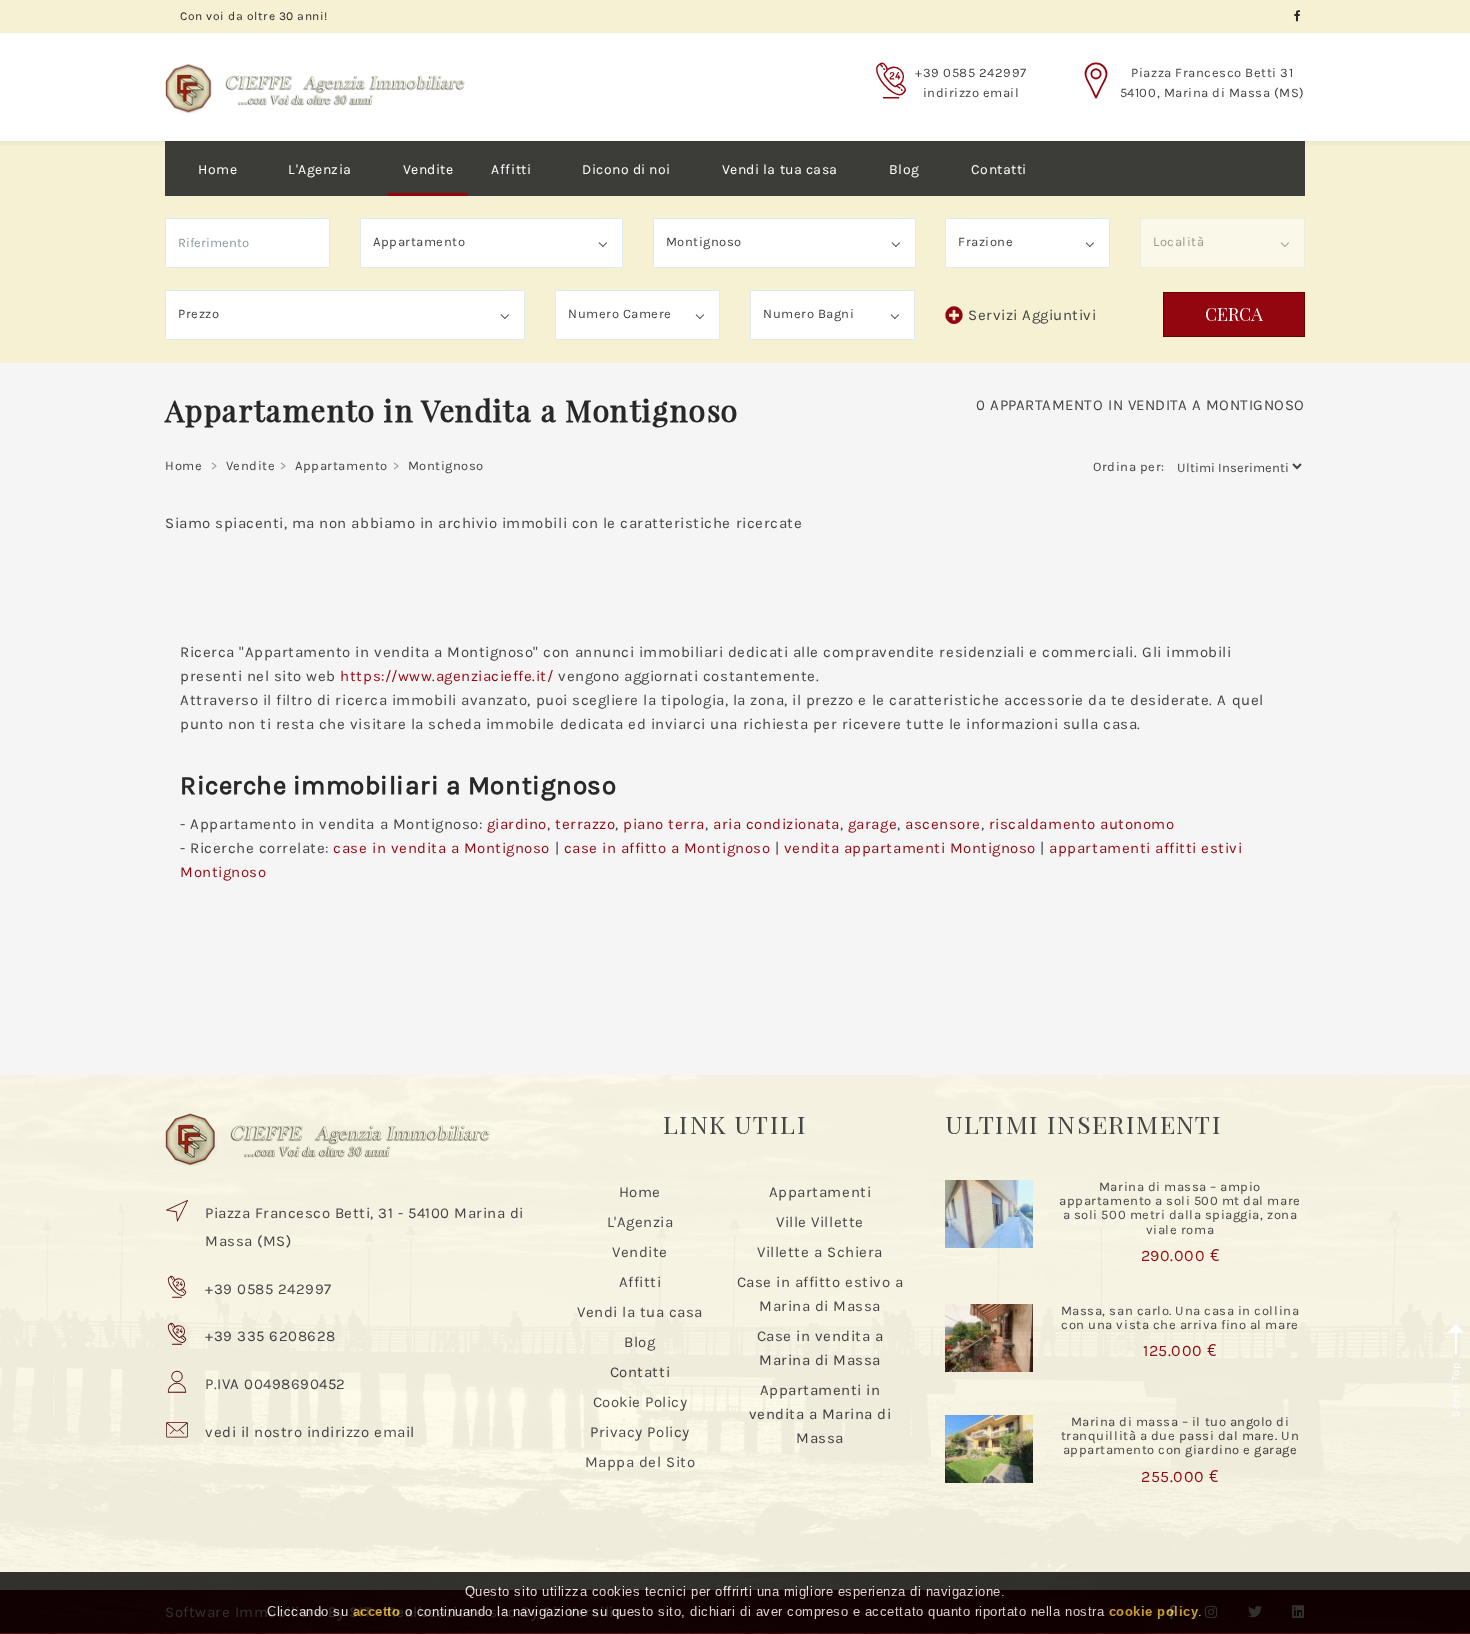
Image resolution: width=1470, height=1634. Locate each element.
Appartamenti (820, 1192)
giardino (517, 824)
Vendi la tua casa (780, 169)
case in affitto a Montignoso (667, 848)
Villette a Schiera (819, 1252)
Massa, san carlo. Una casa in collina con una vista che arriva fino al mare (1180, 1317)
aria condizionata (776, 824)
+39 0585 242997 (971, 72)
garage (872, 824)
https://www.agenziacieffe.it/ (446, 676)
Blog (904, 169)
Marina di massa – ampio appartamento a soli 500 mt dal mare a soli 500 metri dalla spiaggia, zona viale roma (1179, 1208)
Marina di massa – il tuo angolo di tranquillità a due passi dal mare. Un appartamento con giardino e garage (1180, 1436)
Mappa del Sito (640, 1462)
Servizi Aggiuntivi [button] (1032, 315)
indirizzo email (971, 92)
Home (217, 169)
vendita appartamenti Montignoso (910, 848)
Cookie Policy (640, 1402)
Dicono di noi (626, 169)
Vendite (428, 169)
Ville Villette (819, 1222)
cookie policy (1154, 1612)
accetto (377, 1612)
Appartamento (341, 465)
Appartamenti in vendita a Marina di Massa (820, 1414)
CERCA (1234, 314)
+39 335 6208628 (270, 1336)
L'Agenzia (320, 169)
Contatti (999, 169)
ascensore (943, 824)
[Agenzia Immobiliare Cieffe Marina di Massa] (315, 73)
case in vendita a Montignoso (441, 848)
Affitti (511, 169)
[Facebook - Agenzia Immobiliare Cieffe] (1297, 16)
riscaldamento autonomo (1081, 824)
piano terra (664, 824)
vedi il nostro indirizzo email (310, 1432)
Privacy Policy (639, 1432)
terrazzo (585, 824)
